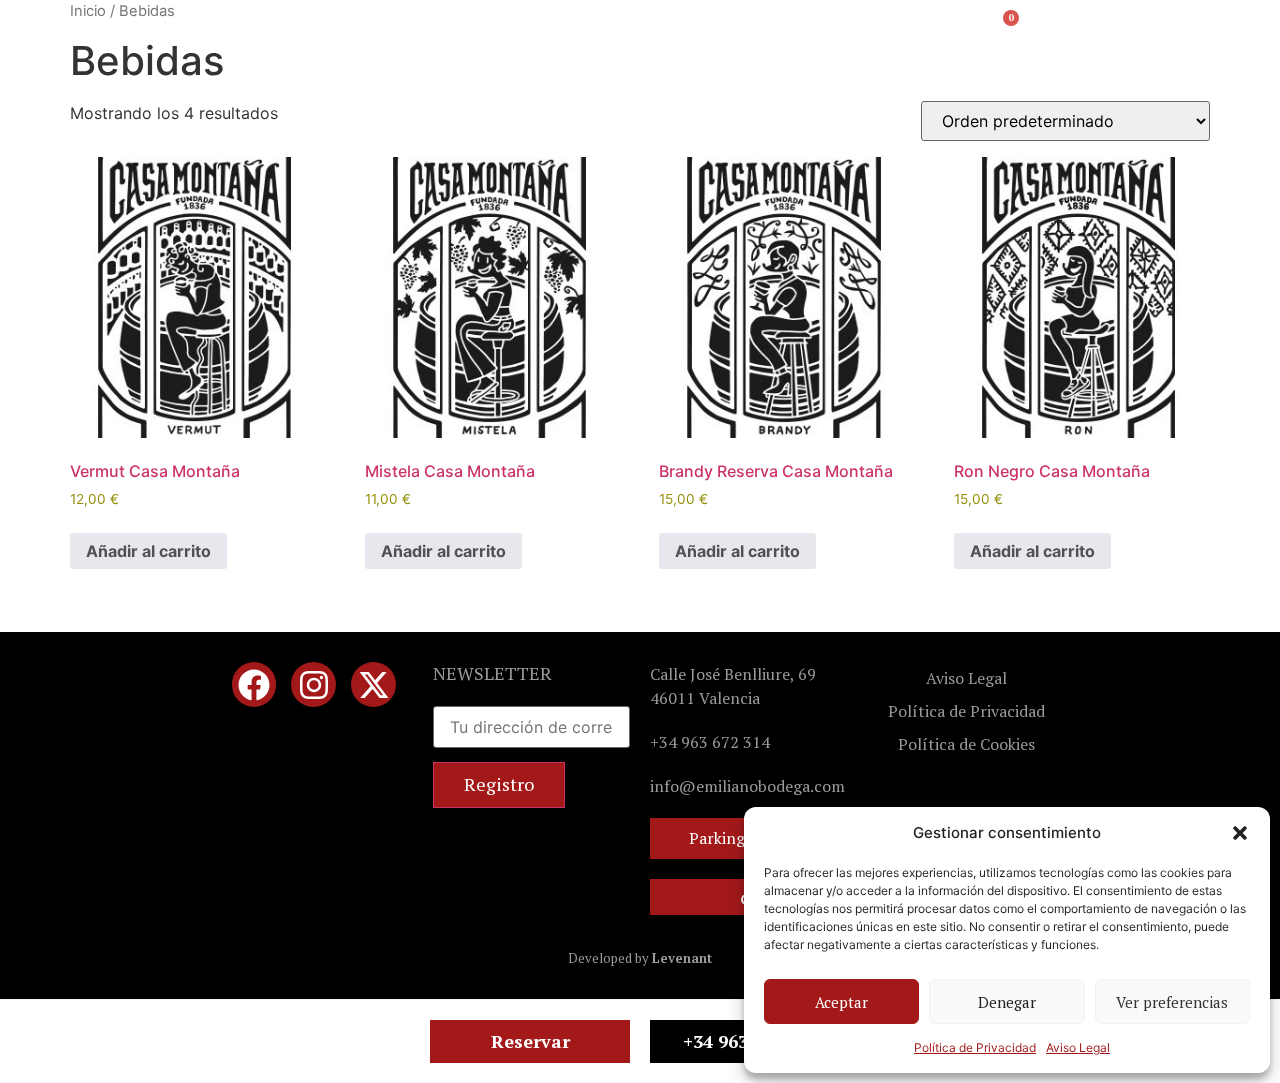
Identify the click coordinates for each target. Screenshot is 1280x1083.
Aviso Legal (1078, 1047)
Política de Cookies (966, 744)
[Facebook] (254, 684)
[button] (1240, 833)
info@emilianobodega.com (747, 786)
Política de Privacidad (975, 1047)
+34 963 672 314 (710, 742)
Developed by (640, 958)
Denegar (1007, 1002)
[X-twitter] (373, 684)
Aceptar (841, 1002)
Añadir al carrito (148, 551)
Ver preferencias (1172, 1002)
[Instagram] (313, 684)
